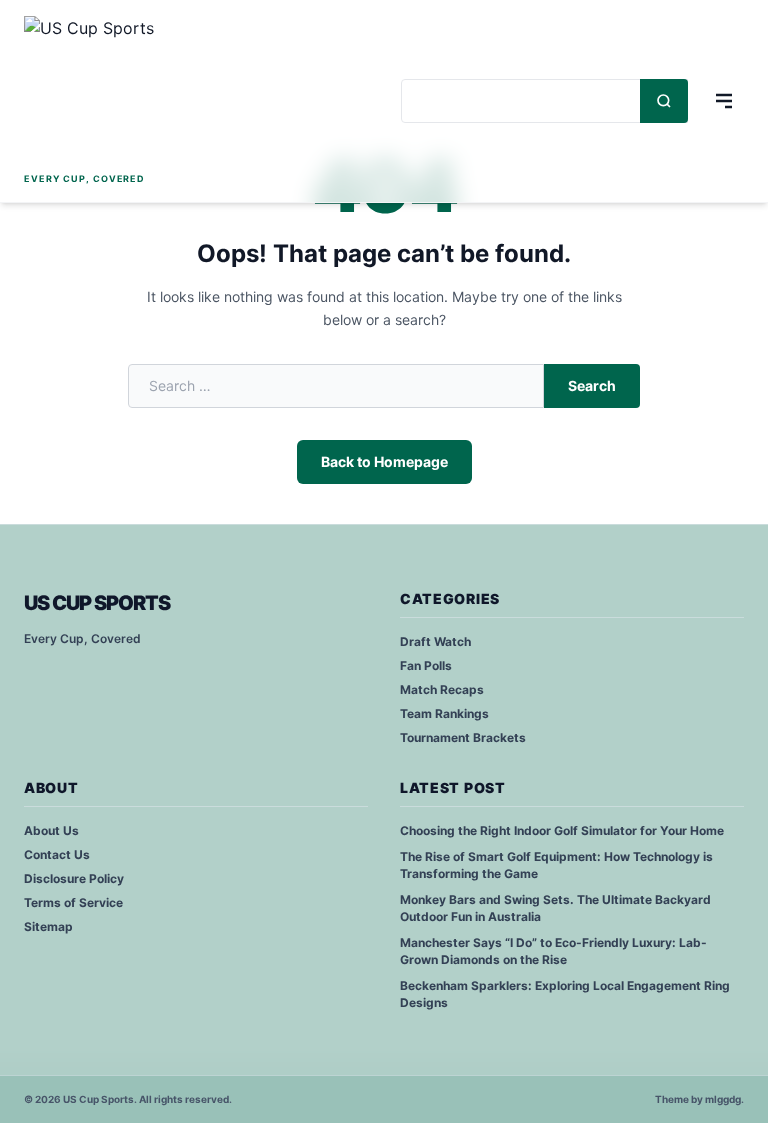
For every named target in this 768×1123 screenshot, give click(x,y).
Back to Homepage (384, 461)
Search (592, 385)
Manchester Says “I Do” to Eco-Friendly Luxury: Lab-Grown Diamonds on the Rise (553, 951)
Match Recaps (442, 689)
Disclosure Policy (74, 878)
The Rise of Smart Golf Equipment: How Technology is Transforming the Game (556, 865)
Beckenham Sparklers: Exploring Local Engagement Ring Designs (565, 994)
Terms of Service (73, 902)
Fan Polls (426, 665)
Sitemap (48, 926)
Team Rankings (444, 713)
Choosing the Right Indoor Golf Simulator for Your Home (562, 830)
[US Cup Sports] (100, 92)
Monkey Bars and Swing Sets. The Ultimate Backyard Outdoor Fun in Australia (555, 908)
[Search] (664, 101)
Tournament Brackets (463, 737)
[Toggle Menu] (724, 101)
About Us (51, 830)
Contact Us (57, 854)
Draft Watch (435, 641)
